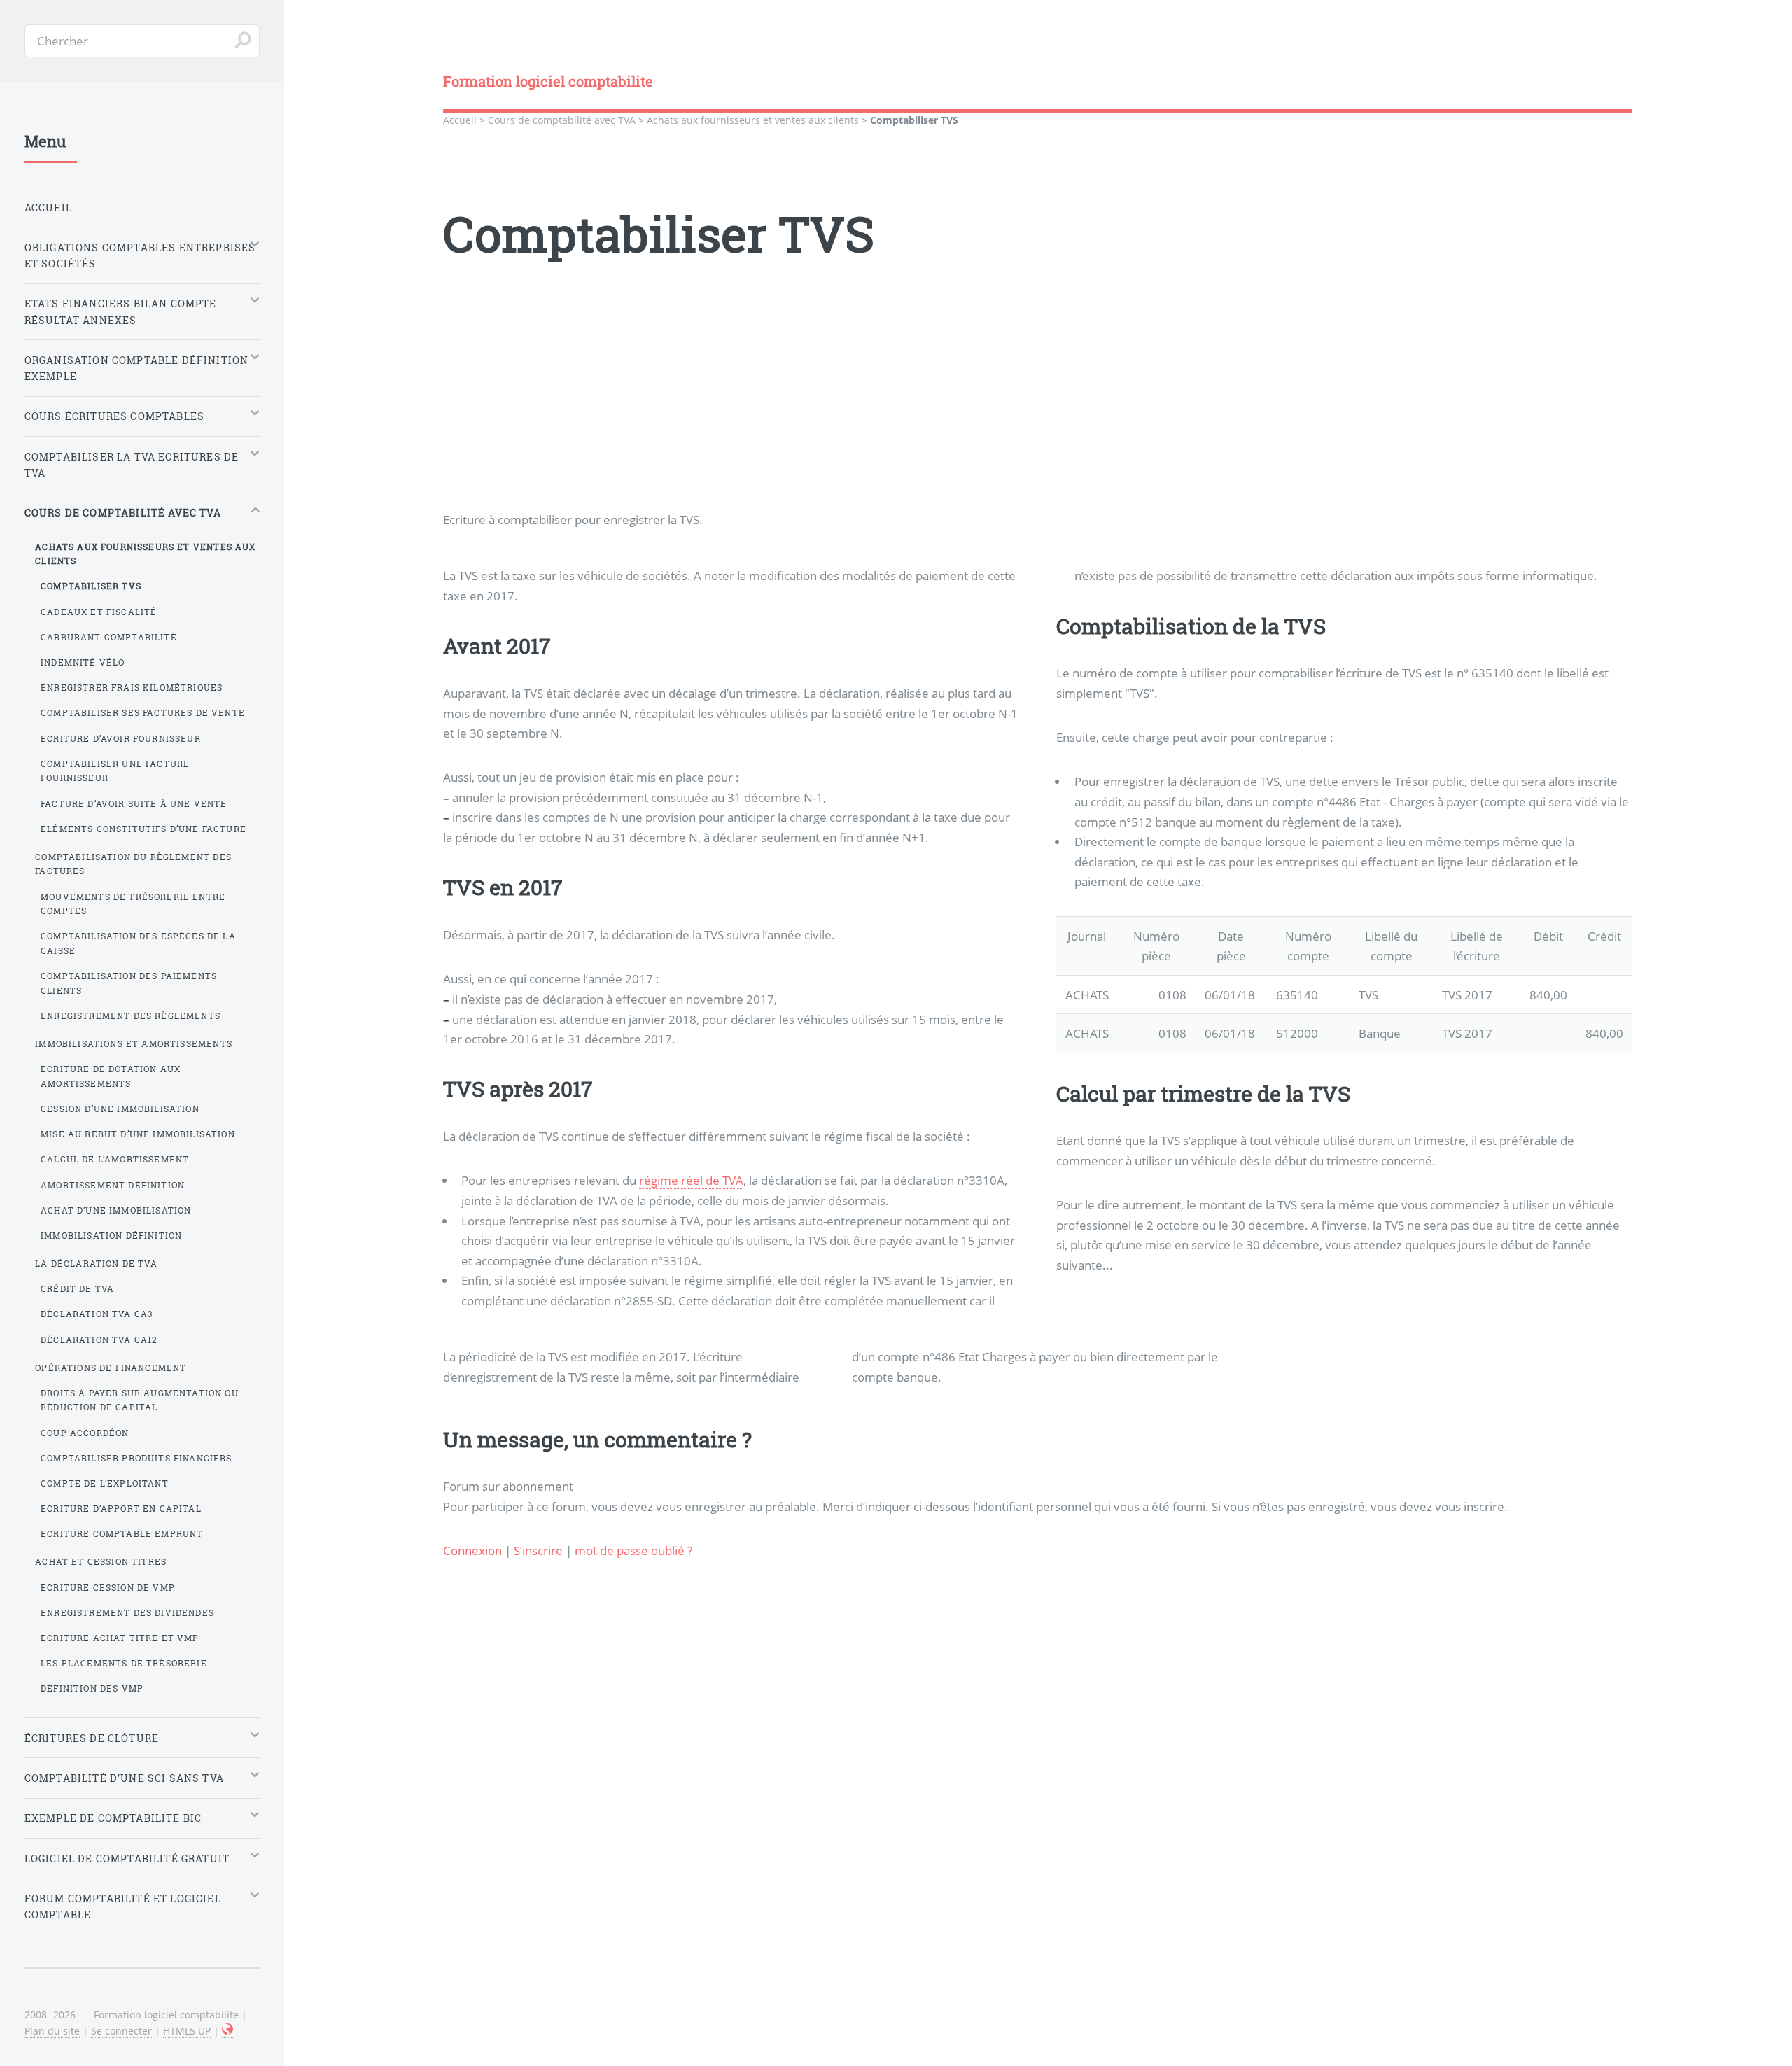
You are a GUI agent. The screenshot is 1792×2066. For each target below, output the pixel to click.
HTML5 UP (187, 2031)
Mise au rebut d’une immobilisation (138, 1134)
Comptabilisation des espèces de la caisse (138, 943)
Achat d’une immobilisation (116, 1210)
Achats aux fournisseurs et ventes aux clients (753, 120)
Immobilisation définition (111, 1235)
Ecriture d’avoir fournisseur (121, 738)
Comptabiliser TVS (91, 586)
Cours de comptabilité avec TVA (562, 120)
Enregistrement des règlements (131, 1016)
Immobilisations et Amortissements (134, 1043)
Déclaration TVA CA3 (97, 1314)
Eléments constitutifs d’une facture (143, 829)
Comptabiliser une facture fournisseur (115, 771)
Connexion (472, 1550)
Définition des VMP (92, 1688)
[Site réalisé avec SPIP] (227, 2031)
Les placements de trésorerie (124, 1663)
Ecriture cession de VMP (108, 1587)
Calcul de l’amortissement (115, 1159)
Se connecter (121, 2031)
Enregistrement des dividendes (127, 1612)
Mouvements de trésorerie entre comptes (133, 904)
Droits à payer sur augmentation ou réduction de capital (140, 1400)
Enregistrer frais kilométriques (132, 687)
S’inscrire (538, 1550)
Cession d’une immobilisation (120, 1109)
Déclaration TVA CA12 (99, 1340)
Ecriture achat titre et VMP (120, 1638)
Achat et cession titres (101, 1561)
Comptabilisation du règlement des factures (133, 864)
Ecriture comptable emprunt (122, 1533)
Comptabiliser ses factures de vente (143, 712)
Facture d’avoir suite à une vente (134, 803)
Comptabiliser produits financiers (136, 1458)
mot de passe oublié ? (633, 1550)
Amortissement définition (113, 1185)
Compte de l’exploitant (105, 1483)
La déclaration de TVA (96, 1263)
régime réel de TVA (691, 1180)
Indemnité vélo (83, 662)
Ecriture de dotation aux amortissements (111, 1076)
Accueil (460, 120)
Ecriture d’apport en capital (121, 1508)
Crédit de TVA (77, 1288)
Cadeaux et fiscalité (99, 612)
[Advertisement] (863, 412)
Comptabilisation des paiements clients (129, 983)
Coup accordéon (85, 1433)
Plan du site (52, 2031)
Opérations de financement (111, 1368)
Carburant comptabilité (109, 637)
